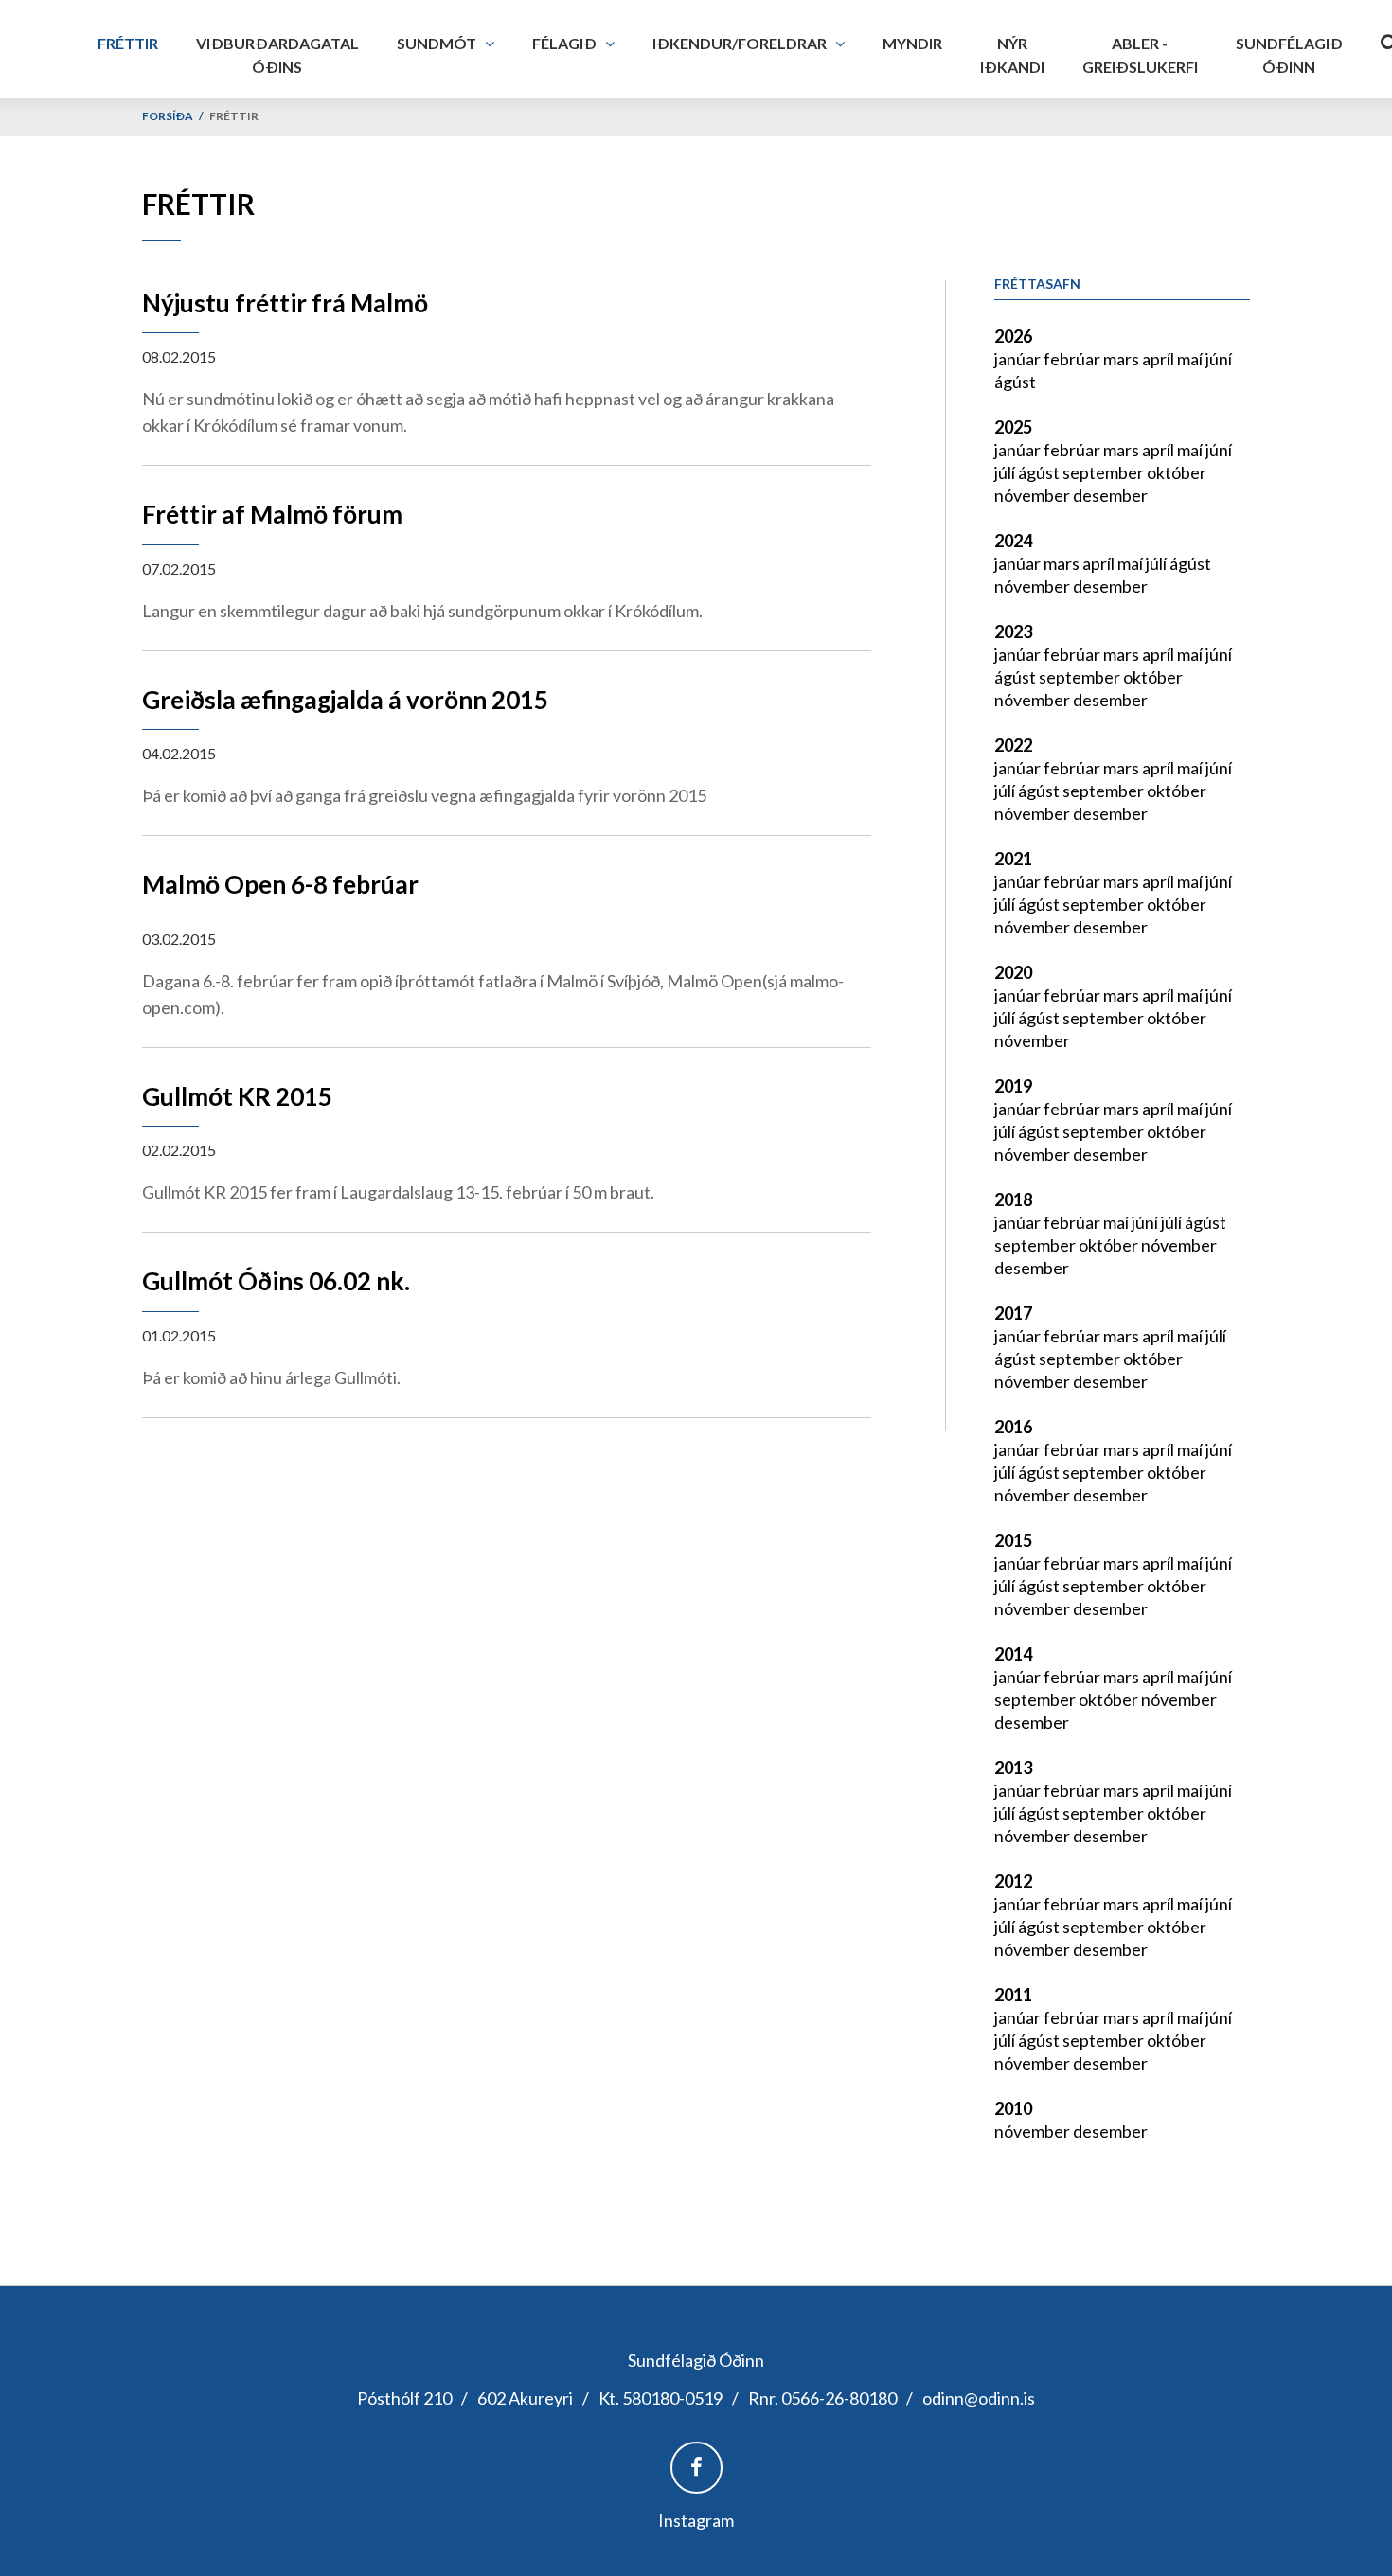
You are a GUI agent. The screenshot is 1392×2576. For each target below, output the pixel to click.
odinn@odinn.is (979, 2398)
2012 (1013, 1881)
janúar (1019, 359)
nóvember (1034, 495)
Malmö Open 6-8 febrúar (280, 884)
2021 (1013, 859)
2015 (1013, 1540)
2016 (1013, 1427)
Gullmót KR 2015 (237, 1096)
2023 (1013, 631)
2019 (1013, 1086)
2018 (1013, 1199)
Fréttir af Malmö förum (272, 514)
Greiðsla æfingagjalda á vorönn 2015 (345, 700)
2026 (1013, 336)
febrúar (1073, 359)
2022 (1013, 745)
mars (1123, 359)
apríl (1160, 359)
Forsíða (168, 116)
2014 (1013, 1654)
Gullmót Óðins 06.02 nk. (276, 1281)
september (1105, 472)
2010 (1013, 2108)
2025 (1013, 427)
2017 (1013, 1313)
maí (1191, 359)
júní (1219, 359)
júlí (1006, 472)
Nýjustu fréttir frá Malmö (285, 303)
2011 (1013, 1995)
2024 (1013, 541)
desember (1110, 495)
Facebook (696, 2468)
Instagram (696, 2520)
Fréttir (234, 116)
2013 (1013, 1768)
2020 (1013, 972)
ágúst (1015, 382)
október (1177, 472)
